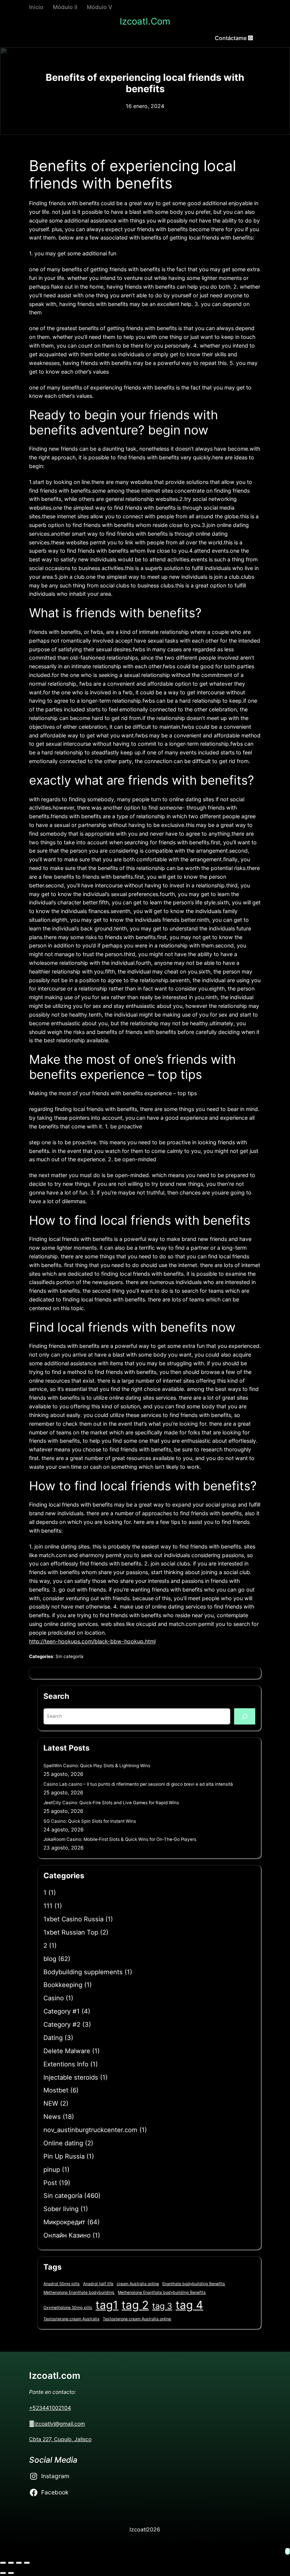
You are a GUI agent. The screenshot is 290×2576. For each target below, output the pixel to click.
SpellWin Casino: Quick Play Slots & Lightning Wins (97, 1766)
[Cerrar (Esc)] (27, 2563)
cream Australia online (138, 2284)
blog (50, 1959)
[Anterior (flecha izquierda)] (3, 2573)
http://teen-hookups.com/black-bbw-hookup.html (92, 1641)
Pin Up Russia (64, 2156)
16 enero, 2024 (145, 106)
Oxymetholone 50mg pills (68, 2308)
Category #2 (62, 2024)
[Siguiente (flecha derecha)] (11, 2573)
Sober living (61, 2209)
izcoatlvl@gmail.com (60, 2424)
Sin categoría (69, 1657)
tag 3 (162, 2306)
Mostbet (56, 2090)
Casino (54, 1998)
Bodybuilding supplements (83, 1972)
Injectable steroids (71, 2077)
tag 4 (189, 2305)
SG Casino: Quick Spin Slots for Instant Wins (90, 1821)
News (52, 2117)
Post (50, 2183)
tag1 (107, 2305)
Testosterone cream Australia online (137, 2319)
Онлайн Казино (67, 2235)
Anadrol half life (98, 2284)
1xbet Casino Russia (73, 1919)
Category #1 (62, 2011)
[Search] (245, 1716)
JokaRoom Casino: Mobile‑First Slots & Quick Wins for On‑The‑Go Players (120, 1839)
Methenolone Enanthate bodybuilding (79, 2292)
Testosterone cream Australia (71, 2319)
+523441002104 (50, 2408)
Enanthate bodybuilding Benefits (194, 2284)
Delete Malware (67, 2051)
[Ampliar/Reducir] (3, 2563)
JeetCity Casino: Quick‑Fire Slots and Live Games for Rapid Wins (111, 1803)
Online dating (63, 2143)
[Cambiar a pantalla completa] (11, 2563)
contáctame (231, 38)
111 (48, 1906)
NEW (51, 2103)
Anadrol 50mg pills (62, 2284)
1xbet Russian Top (71, 1932)
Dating (53, 2038)
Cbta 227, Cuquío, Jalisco (60, 2439)
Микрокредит (64, 2222)
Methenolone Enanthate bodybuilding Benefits (162, 2292)
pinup (52, 2170)
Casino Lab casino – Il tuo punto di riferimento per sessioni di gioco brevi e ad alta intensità (138, 1784)
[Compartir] (19, 2563)
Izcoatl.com (145, 21)
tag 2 (135, 2305)
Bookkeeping (63, 1985)
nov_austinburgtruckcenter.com (90, 2130)
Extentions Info (66, 2064)
